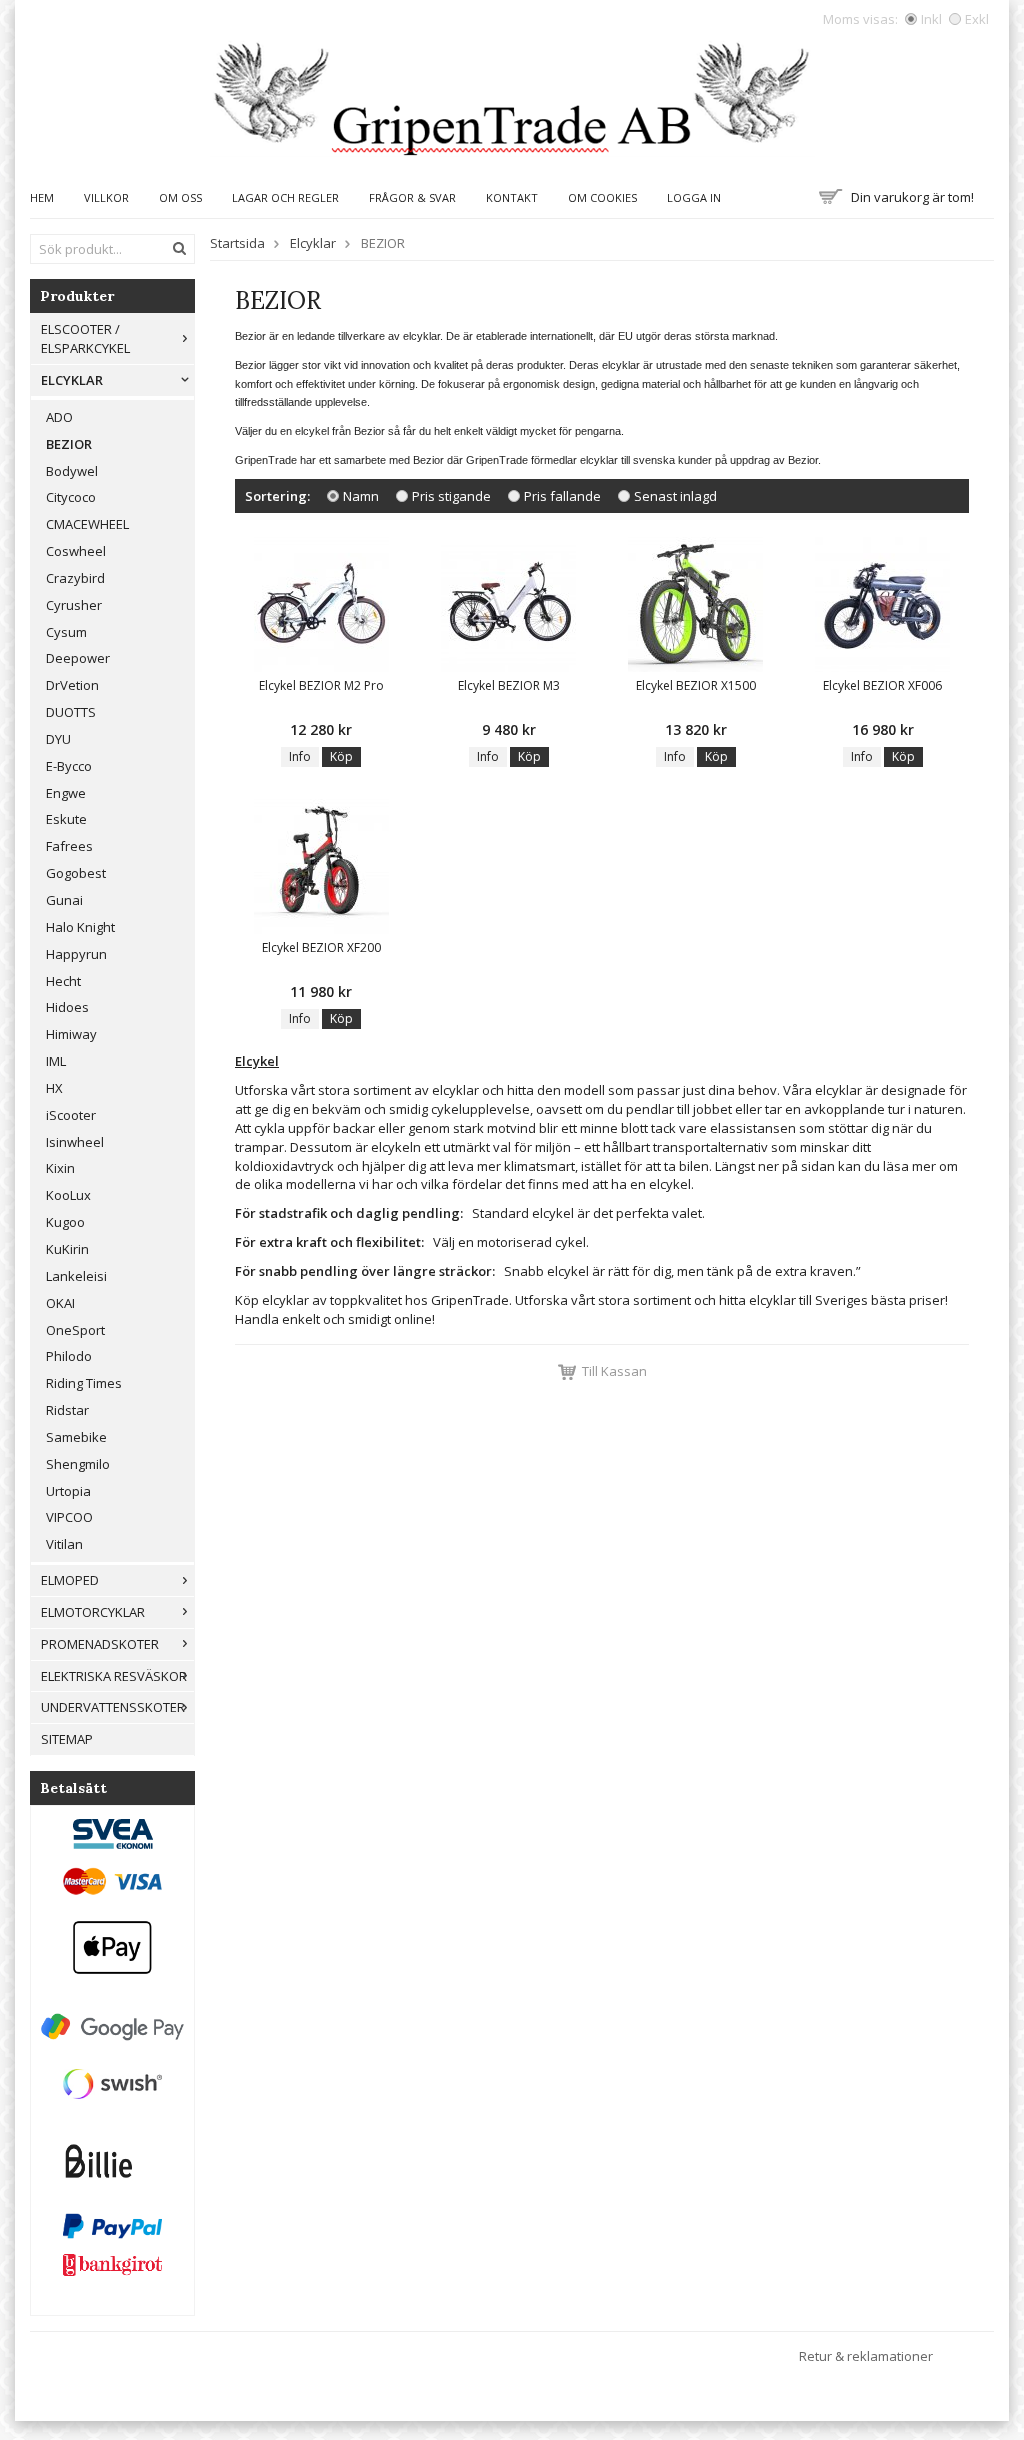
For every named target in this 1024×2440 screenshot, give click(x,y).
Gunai (64, 900)
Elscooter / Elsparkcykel (85, 338)
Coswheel (76, 551)
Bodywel (72, 471)
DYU (58, 739)
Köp (341, 756)
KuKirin (67, 1249)
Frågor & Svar (412, 197)
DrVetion (72, 685)
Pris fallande (562, 496)
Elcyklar (72, 380)
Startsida (237, 243)
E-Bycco (69, 766)
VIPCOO (69, 1517)
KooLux (68, 1195)
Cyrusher (74, 605)
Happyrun (76, 954)
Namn (361, 496)
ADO (59, 417)
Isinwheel (75, 1142)
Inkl (931, 19)
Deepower (78, 658)
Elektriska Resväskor (114, 1676)
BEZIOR (69, 444)
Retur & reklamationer (866, 2356)
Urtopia (68, 1491)
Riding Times (84, 1383)
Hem (42, 197)
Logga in (694, 197)
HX (54, 1088)
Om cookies (602, 197)
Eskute (66, 819)
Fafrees (69, 846)
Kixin (60, 1168)
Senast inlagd (675, 496)
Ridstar (67, 1410)
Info (300, 756)
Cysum (66, 632)
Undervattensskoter (113, 1707)
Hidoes (67, 1007)
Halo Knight (80, 927)
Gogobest (76, 873)
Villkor (106, 197)
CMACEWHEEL (87, 524)
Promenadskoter (100, 1644)
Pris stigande (451, 496)
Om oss (180, 197)
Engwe (66, 793)
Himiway (71, 1034)
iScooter (71, 1115)
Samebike (76, 1437)
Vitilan (64, 1544)
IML (56, 1061)
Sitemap (67, 1739)
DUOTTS (71, 712)
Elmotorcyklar (93, 1612)
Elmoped (70, 1580)
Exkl (977, 19)
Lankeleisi (76, 1276)
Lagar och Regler (285, 197)
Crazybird (75, 578)
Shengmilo (78, 1464)
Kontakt (512, 197)
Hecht (63, 981)
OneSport (75, 1330)
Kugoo (65, 1222)
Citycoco (71, 497)
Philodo (69, 1356)
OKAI (60, 1303)
